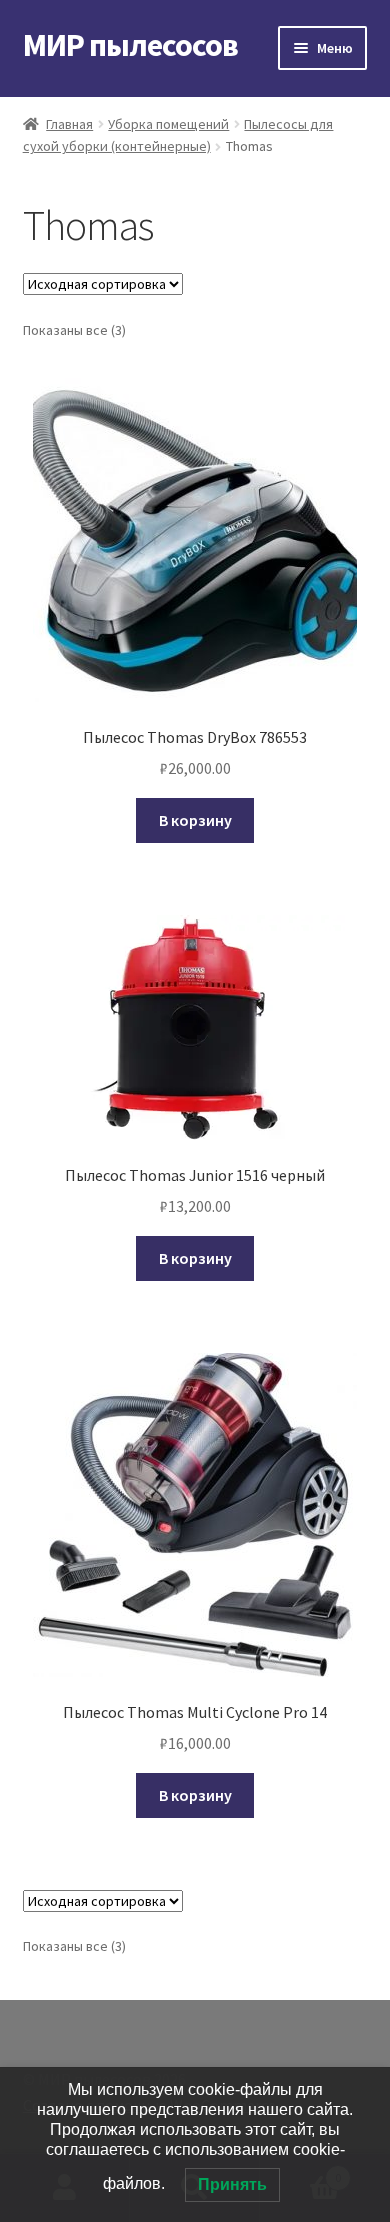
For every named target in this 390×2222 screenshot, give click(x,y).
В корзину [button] (195, 820)
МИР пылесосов (130, 45)
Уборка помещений (168, 124)
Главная (69, 124)
